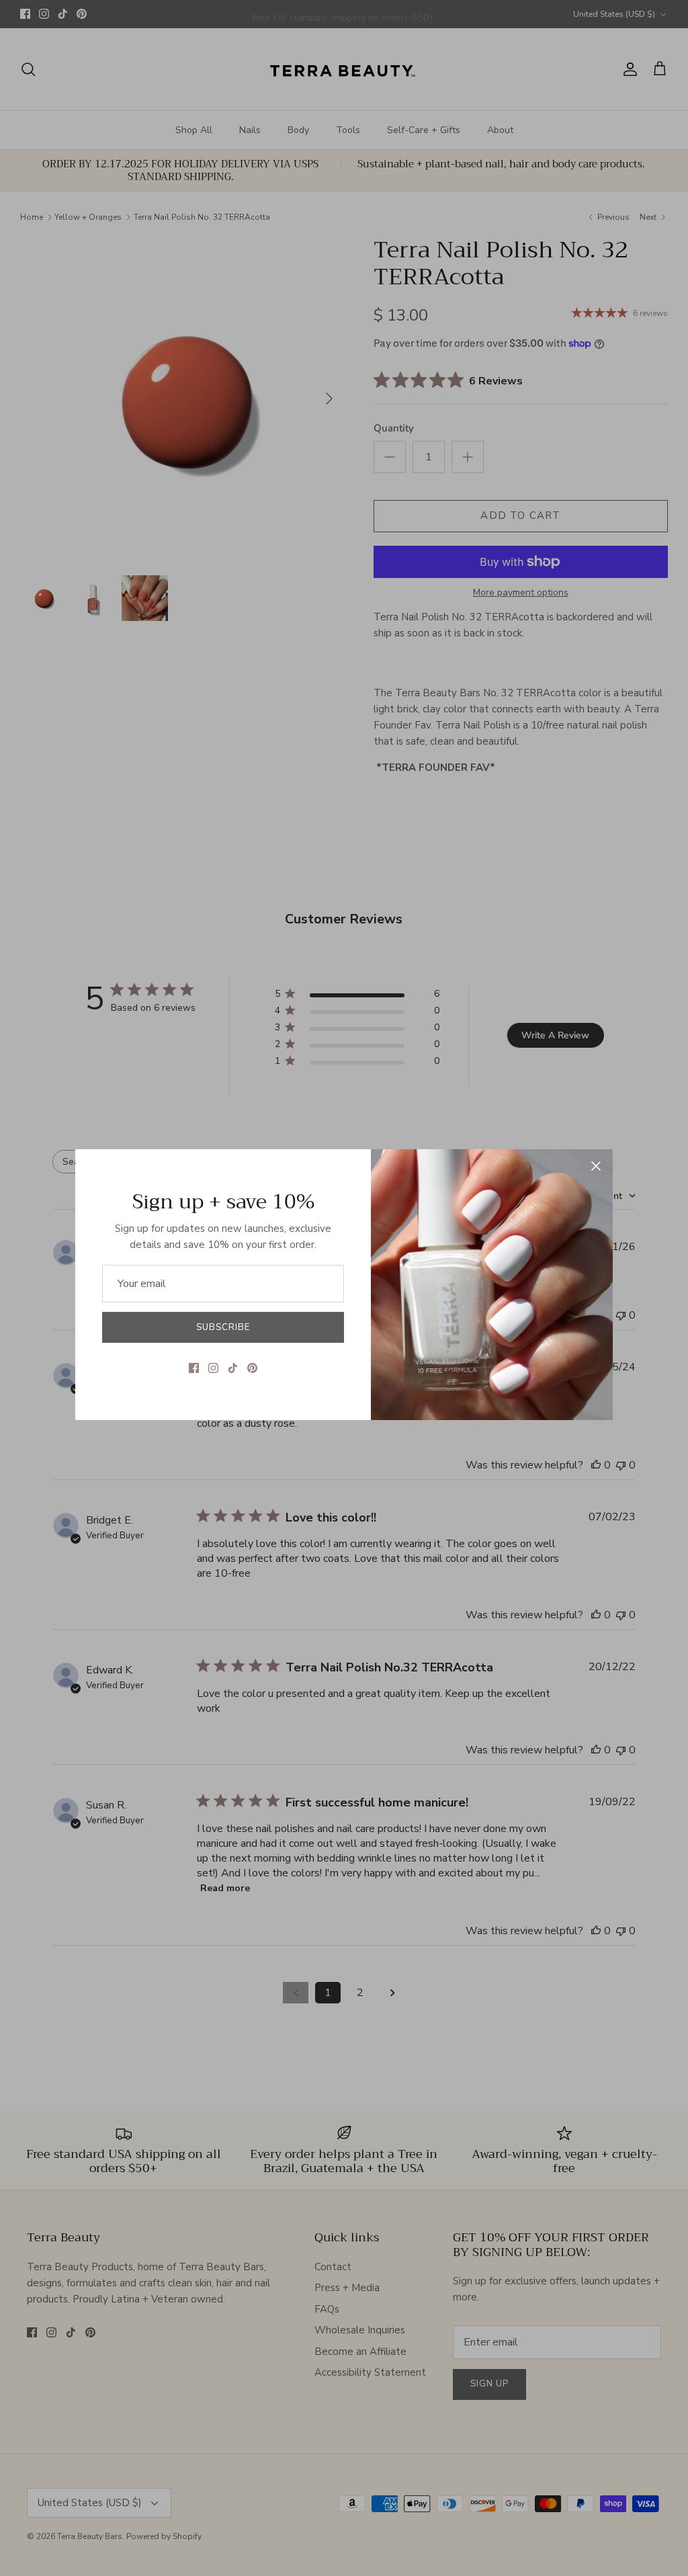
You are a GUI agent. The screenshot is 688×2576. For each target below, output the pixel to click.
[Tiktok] (233, 1368)
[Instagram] (213, 1368)
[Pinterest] (252, 1368)
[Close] (596, 1166)
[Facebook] (194, 1368)
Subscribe (223, 1327)
